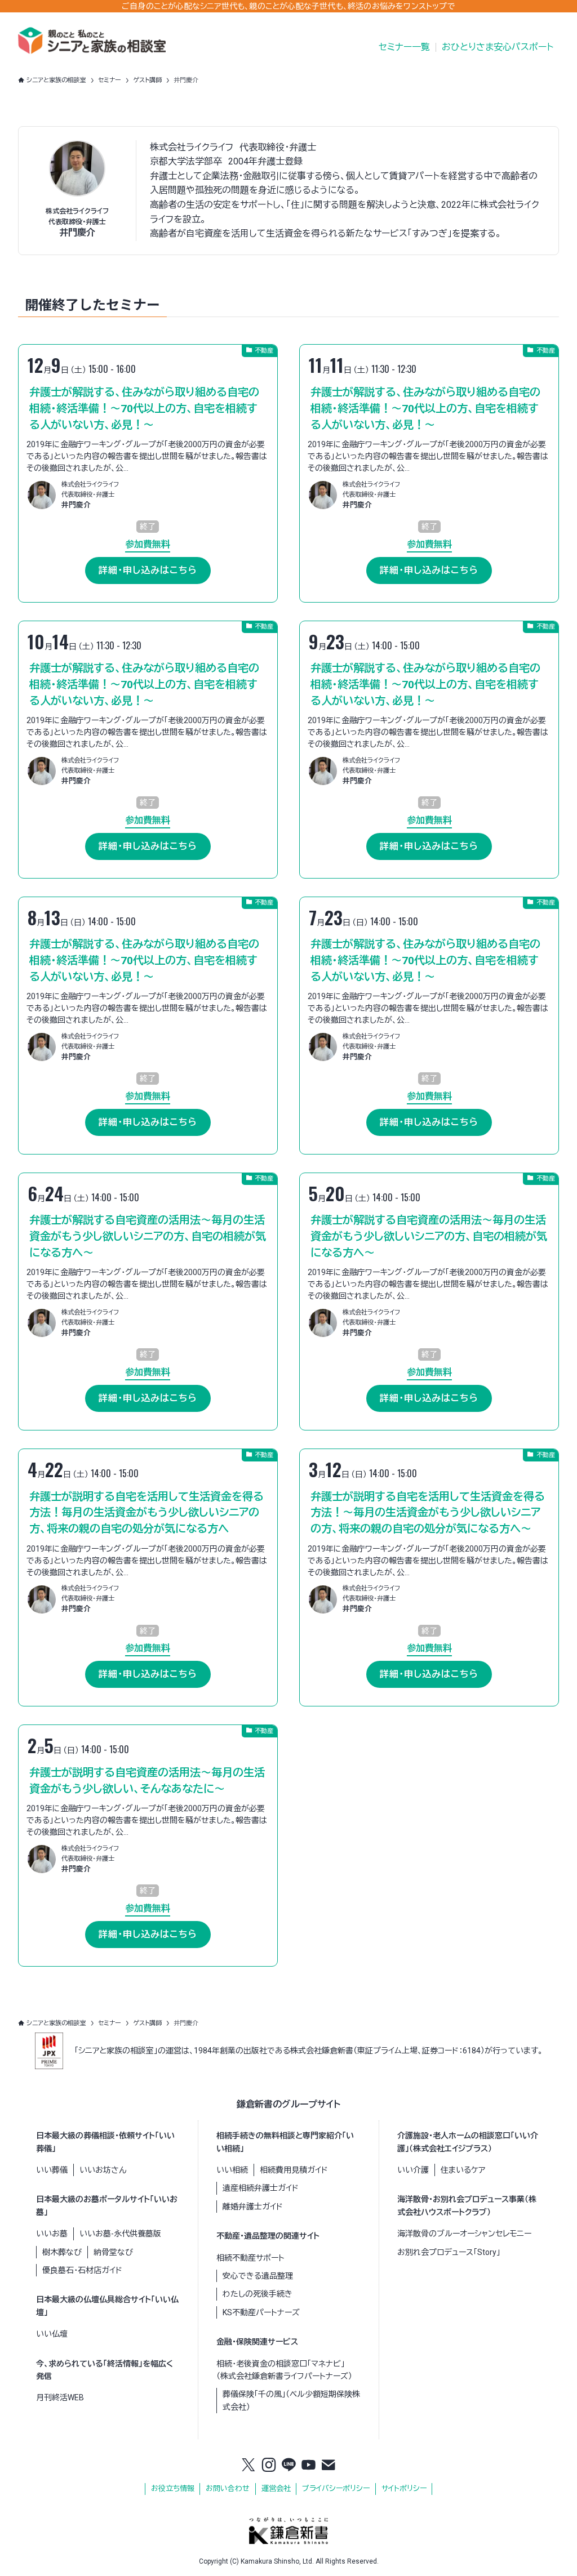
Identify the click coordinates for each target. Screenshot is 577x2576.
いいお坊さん (103, 2170)
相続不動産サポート (250, 2258)
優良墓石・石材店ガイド (82, 2270)
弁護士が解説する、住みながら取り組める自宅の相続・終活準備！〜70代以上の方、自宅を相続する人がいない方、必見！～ (144, 409)
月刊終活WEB (60, 2397)
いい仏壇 (52, 2334)
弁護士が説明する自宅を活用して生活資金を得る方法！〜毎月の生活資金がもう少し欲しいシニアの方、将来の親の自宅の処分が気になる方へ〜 (428, 1513)
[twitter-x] (248, 2466)
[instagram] (269, 2466)
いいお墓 (52, 2234)
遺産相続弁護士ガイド (261, 2188)
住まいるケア (463, 2170)
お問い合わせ (228, 2488)
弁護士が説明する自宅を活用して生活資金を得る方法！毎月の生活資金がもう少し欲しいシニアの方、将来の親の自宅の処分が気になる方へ (147, 1513)
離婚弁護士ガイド (253, 2207)
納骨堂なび (113, 2252)
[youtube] (309, 2466)
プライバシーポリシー (336, 2488)
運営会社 (276, 2488)
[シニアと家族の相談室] (92, 41)
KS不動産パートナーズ (261, 2312)
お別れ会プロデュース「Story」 (449, 2252)
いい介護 (413, 2170)
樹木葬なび (62, 2252)
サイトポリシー (404, 2488)
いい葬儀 (52, 2170)
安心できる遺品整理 (258, 2276)
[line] (288, 2466)
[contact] (329, 2466)
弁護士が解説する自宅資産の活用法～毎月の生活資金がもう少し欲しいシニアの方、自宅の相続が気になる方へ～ (148, 1236)
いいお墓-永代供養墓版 (120, 2234)
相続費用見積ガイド (294, 2170)
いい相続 (232, 2170)
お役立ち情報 (173, 2488)
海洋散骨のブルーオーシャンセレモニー (464, 2234)
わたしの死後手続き (258, 2294)
